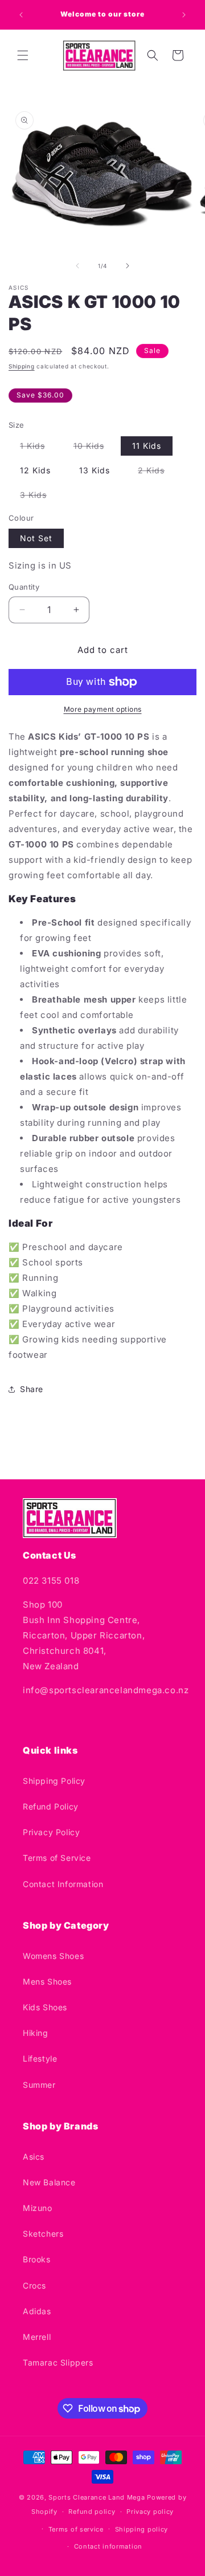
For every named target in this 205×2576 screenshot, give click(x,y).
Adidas (37, 2311)
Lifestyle (40, 2058)
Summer (39, 2085)
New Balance (49, 2182)
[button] (23, 55)
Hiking (36, 2033)
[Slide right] (128, 266)
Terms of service (76, 2529)
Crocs (34, 2285)
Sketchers (43, 2234)
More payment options (103, 709)
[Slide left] (77, 266)
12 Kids (35, 470)
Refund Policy (51, 1806)
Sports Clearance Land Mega (97, 2497)
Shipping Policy (54, 1781)
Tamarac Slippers (58, 2362)
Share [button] (32, 1389)
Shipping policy (142, 2529)
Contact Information (63, 1884)
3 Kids (39, 497)
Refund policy (92, 2512)
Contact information (108, 2546)
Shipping (22, 366)
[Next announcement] (184, 15)
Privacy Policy (51, 1832)
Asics (34, 2157)
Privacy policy (150, 2512)
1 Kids (38, 448)
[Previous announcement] (21, 15)
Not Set (36, 538)
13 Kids (95, 470)
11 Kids (147, 446)
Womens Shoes (53, 1956)
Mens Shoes (47, 1981)
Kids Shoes (45, 2007)
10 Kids (95, 448)
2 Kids (157, 472)
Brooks (37, 2259)
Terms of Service (57, 1858)
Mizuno (38, 2208)
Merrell (37, 2337)
